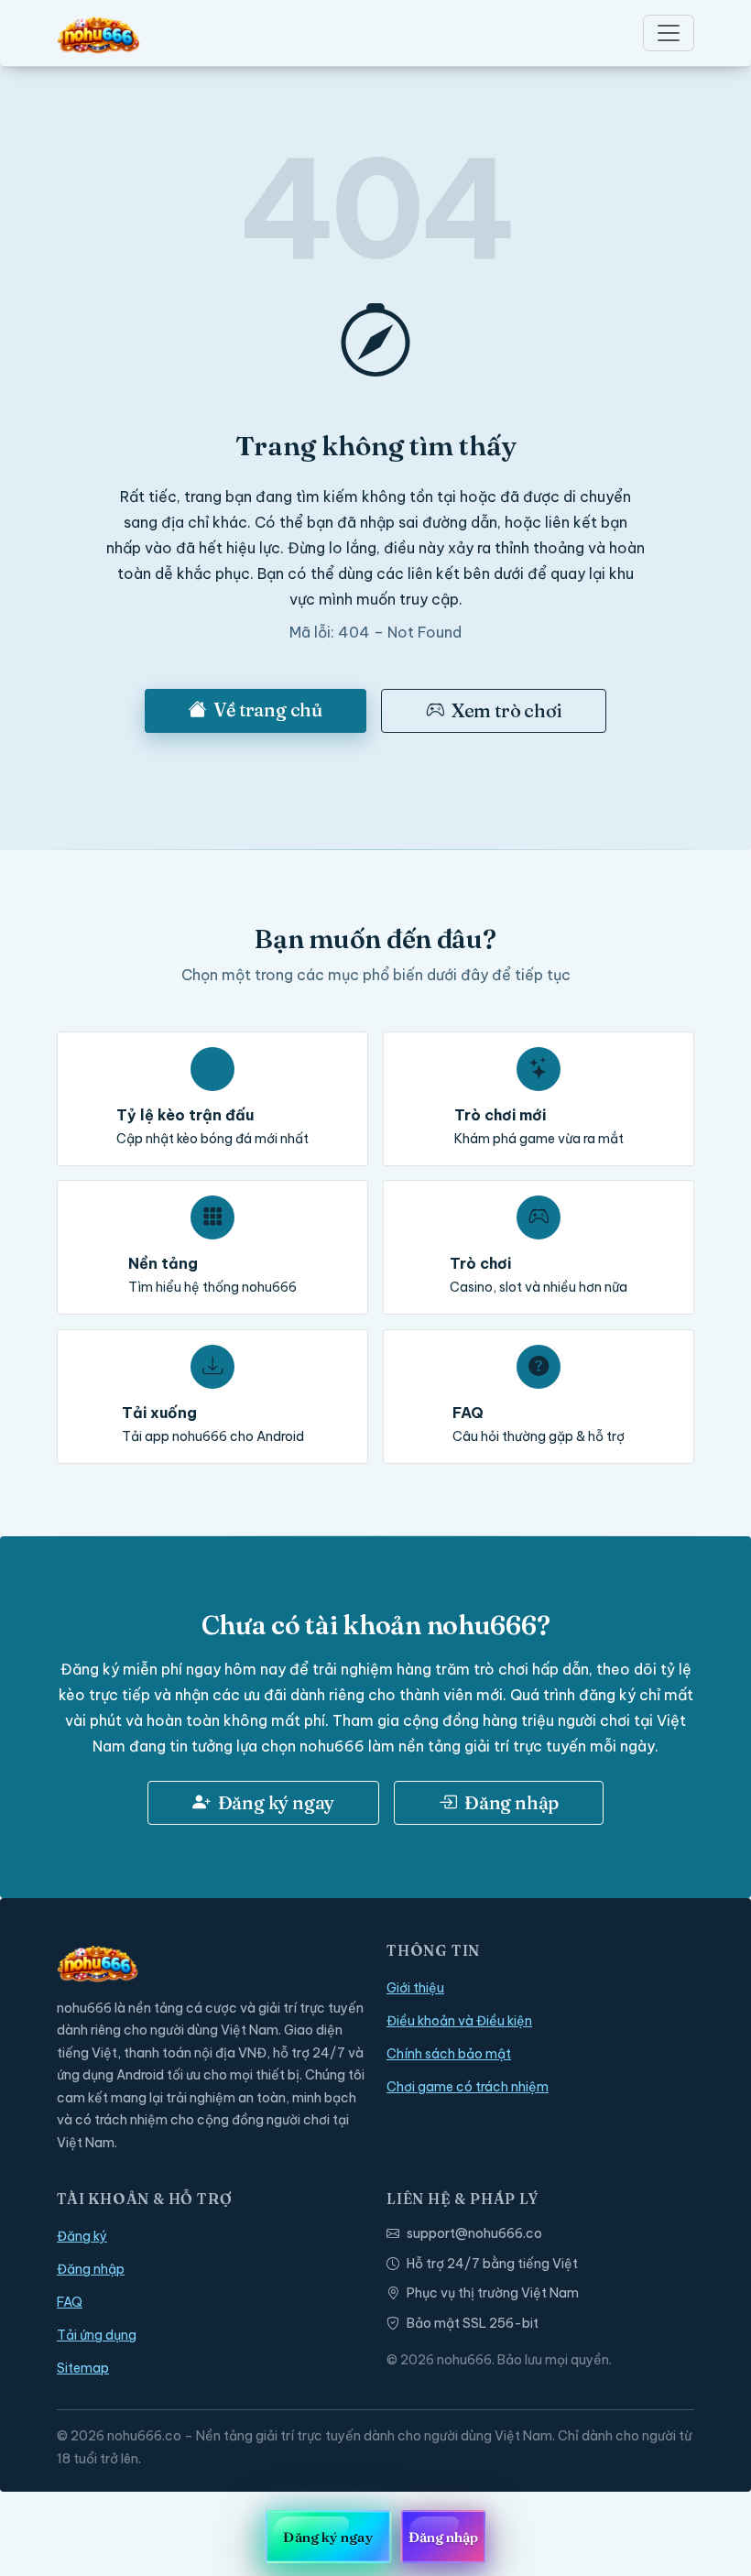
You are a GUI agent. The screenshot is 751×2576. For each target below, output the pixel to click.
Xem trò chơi (507, 710)
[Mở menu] (669, 33)
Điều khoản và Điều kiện (459, 2021)
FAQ (70, 2302)
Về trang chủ (268, 709)
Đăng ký (82, 2236)
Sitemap (83, 2368)
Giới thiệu (415, 1988)
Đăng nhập (512, 1802)
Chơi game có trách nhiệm (468, 2087)
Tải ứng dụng (97, 2335)
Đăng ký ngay (277, 1802)
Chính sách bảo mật (449, 2054)
